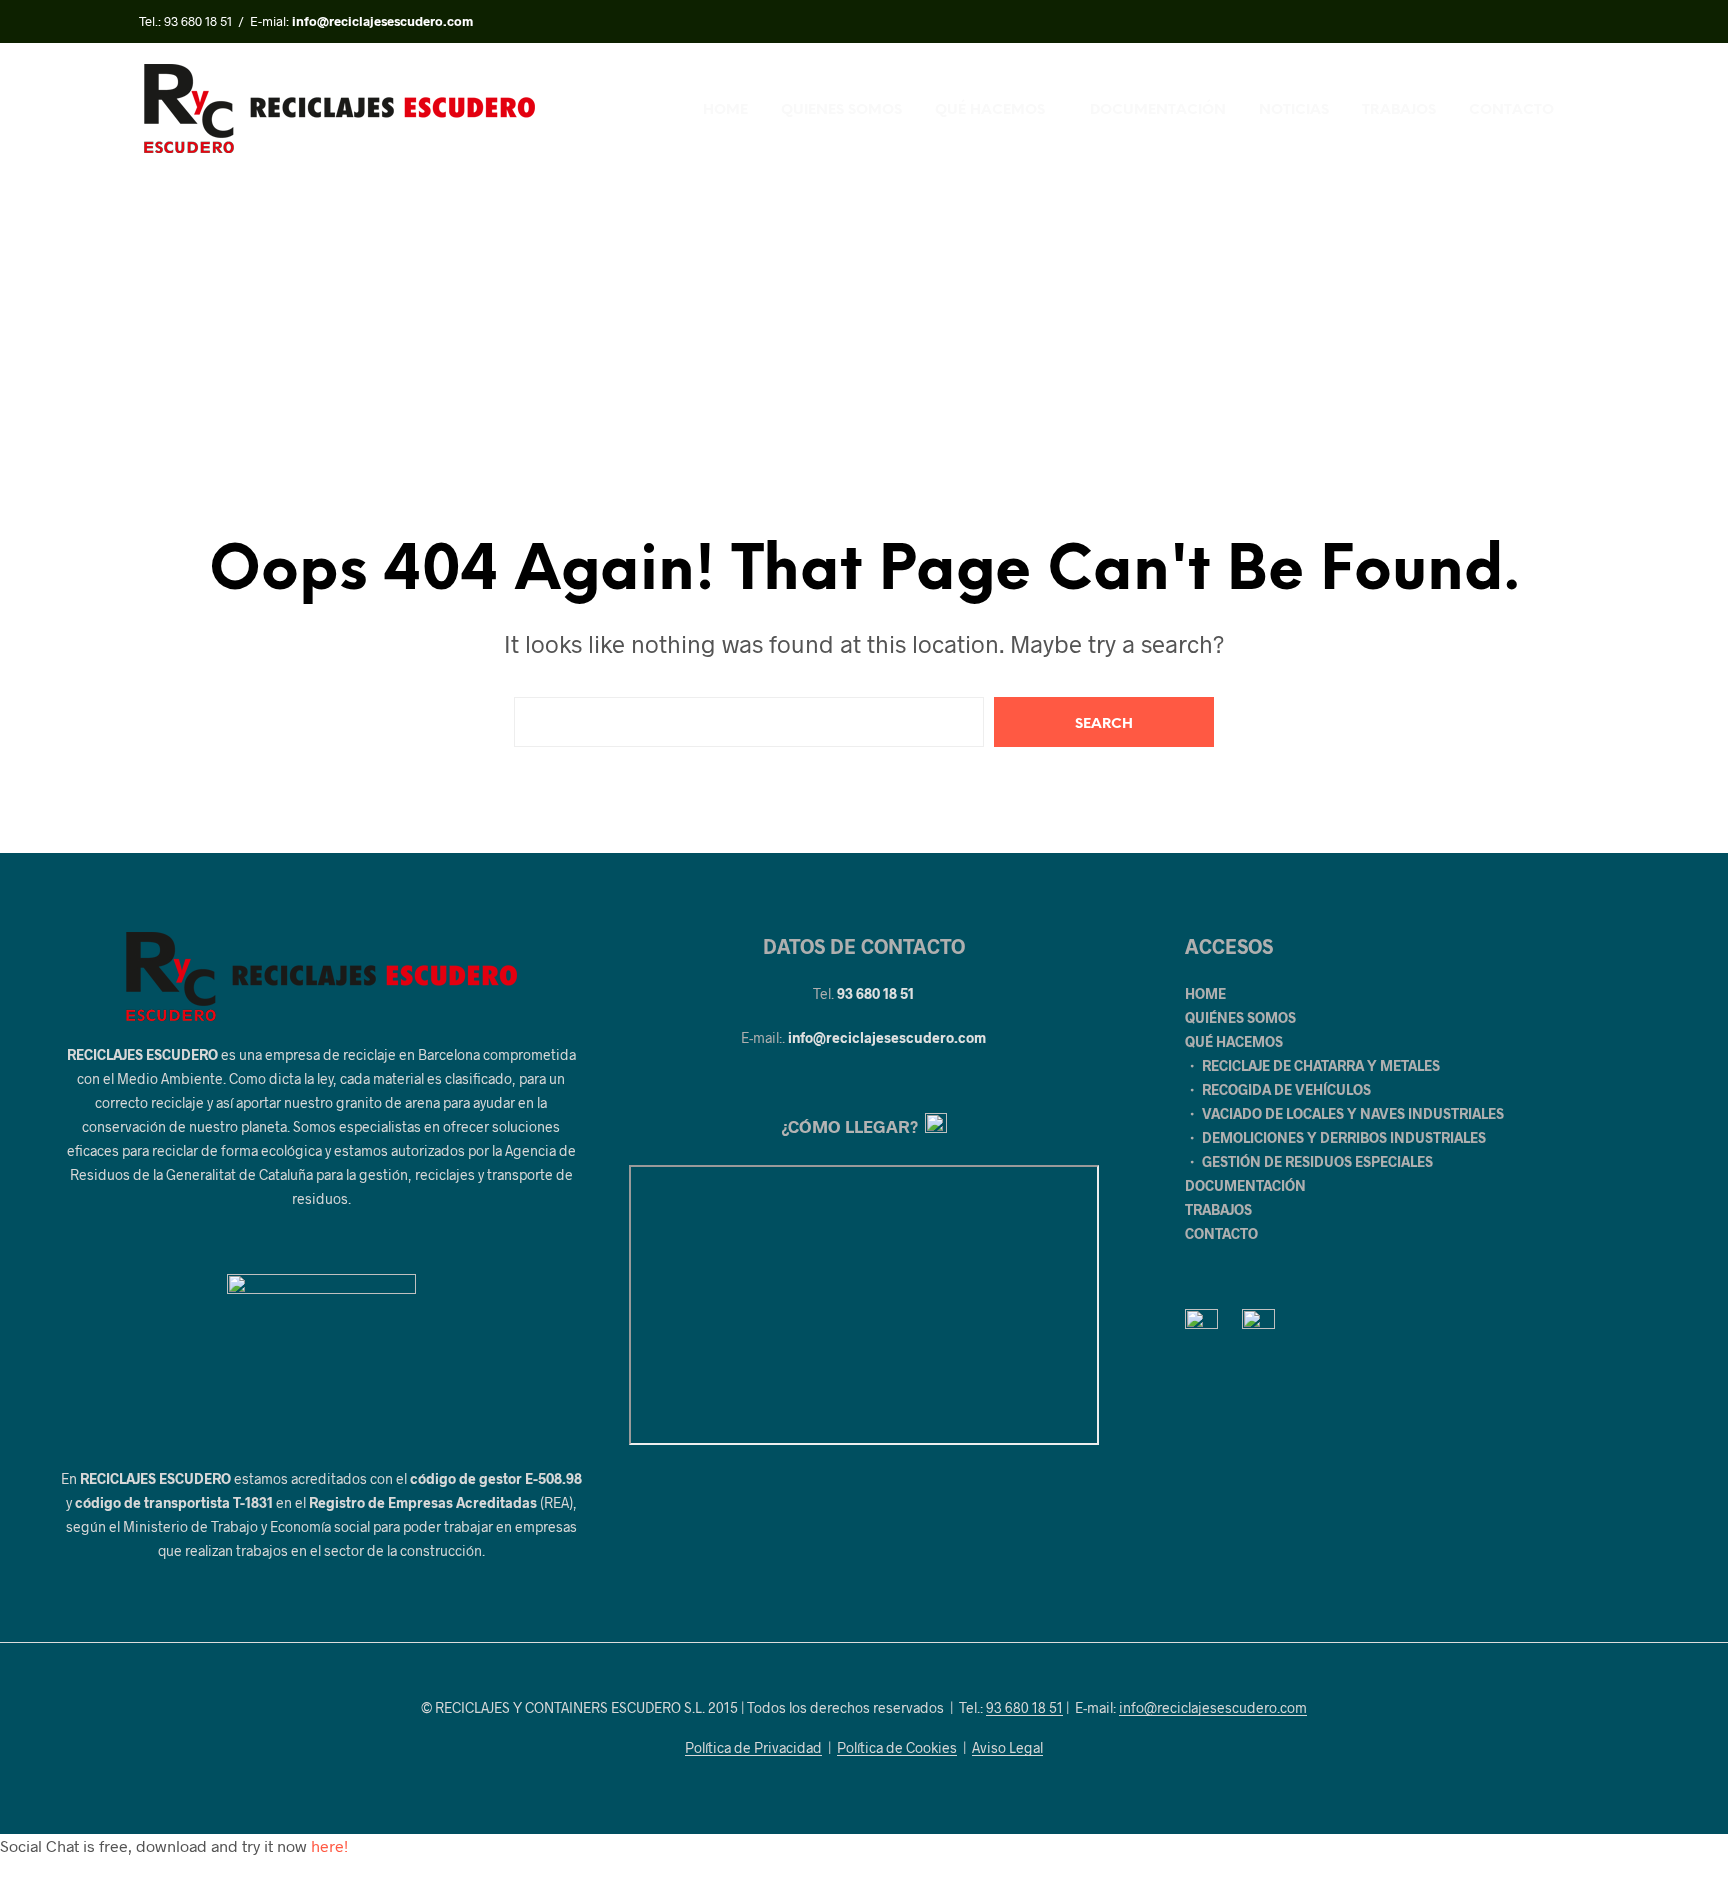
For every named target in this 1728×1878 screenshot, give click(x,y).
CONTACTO (1511, 110)
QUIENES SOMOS (841, 110)
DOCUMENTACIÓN (1158, 110)
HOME (725, 110)
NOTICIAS (1294, 110)
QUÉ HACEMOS (990, 110)
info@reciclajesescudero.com (887, 1037)
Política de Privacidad (753, 1748)
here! (329, 1845)
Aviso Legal (1007, 1748)
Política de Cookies (897, 1748)
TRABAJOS (1399, 110)
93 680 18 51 (198, 21)
